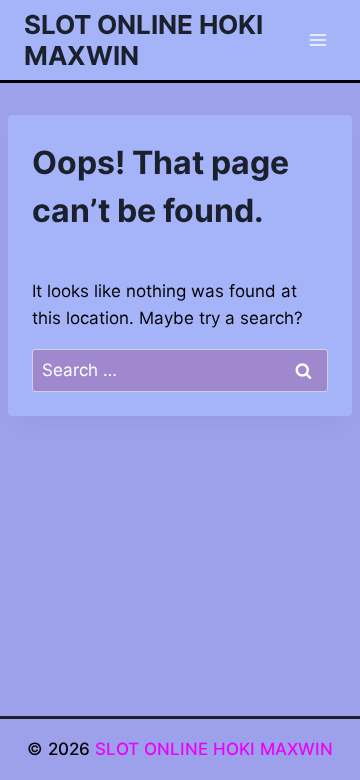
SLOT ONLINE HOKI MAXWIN (214, 749)
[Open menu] (317, 39)
